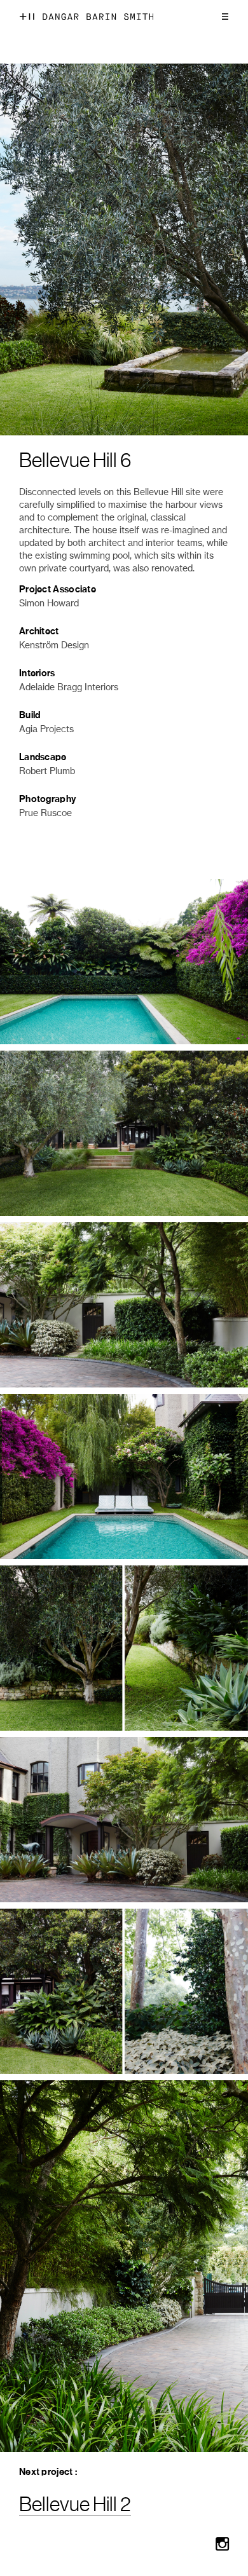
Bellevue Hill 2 (75, 2505)
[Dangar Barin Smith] (98, 17)
